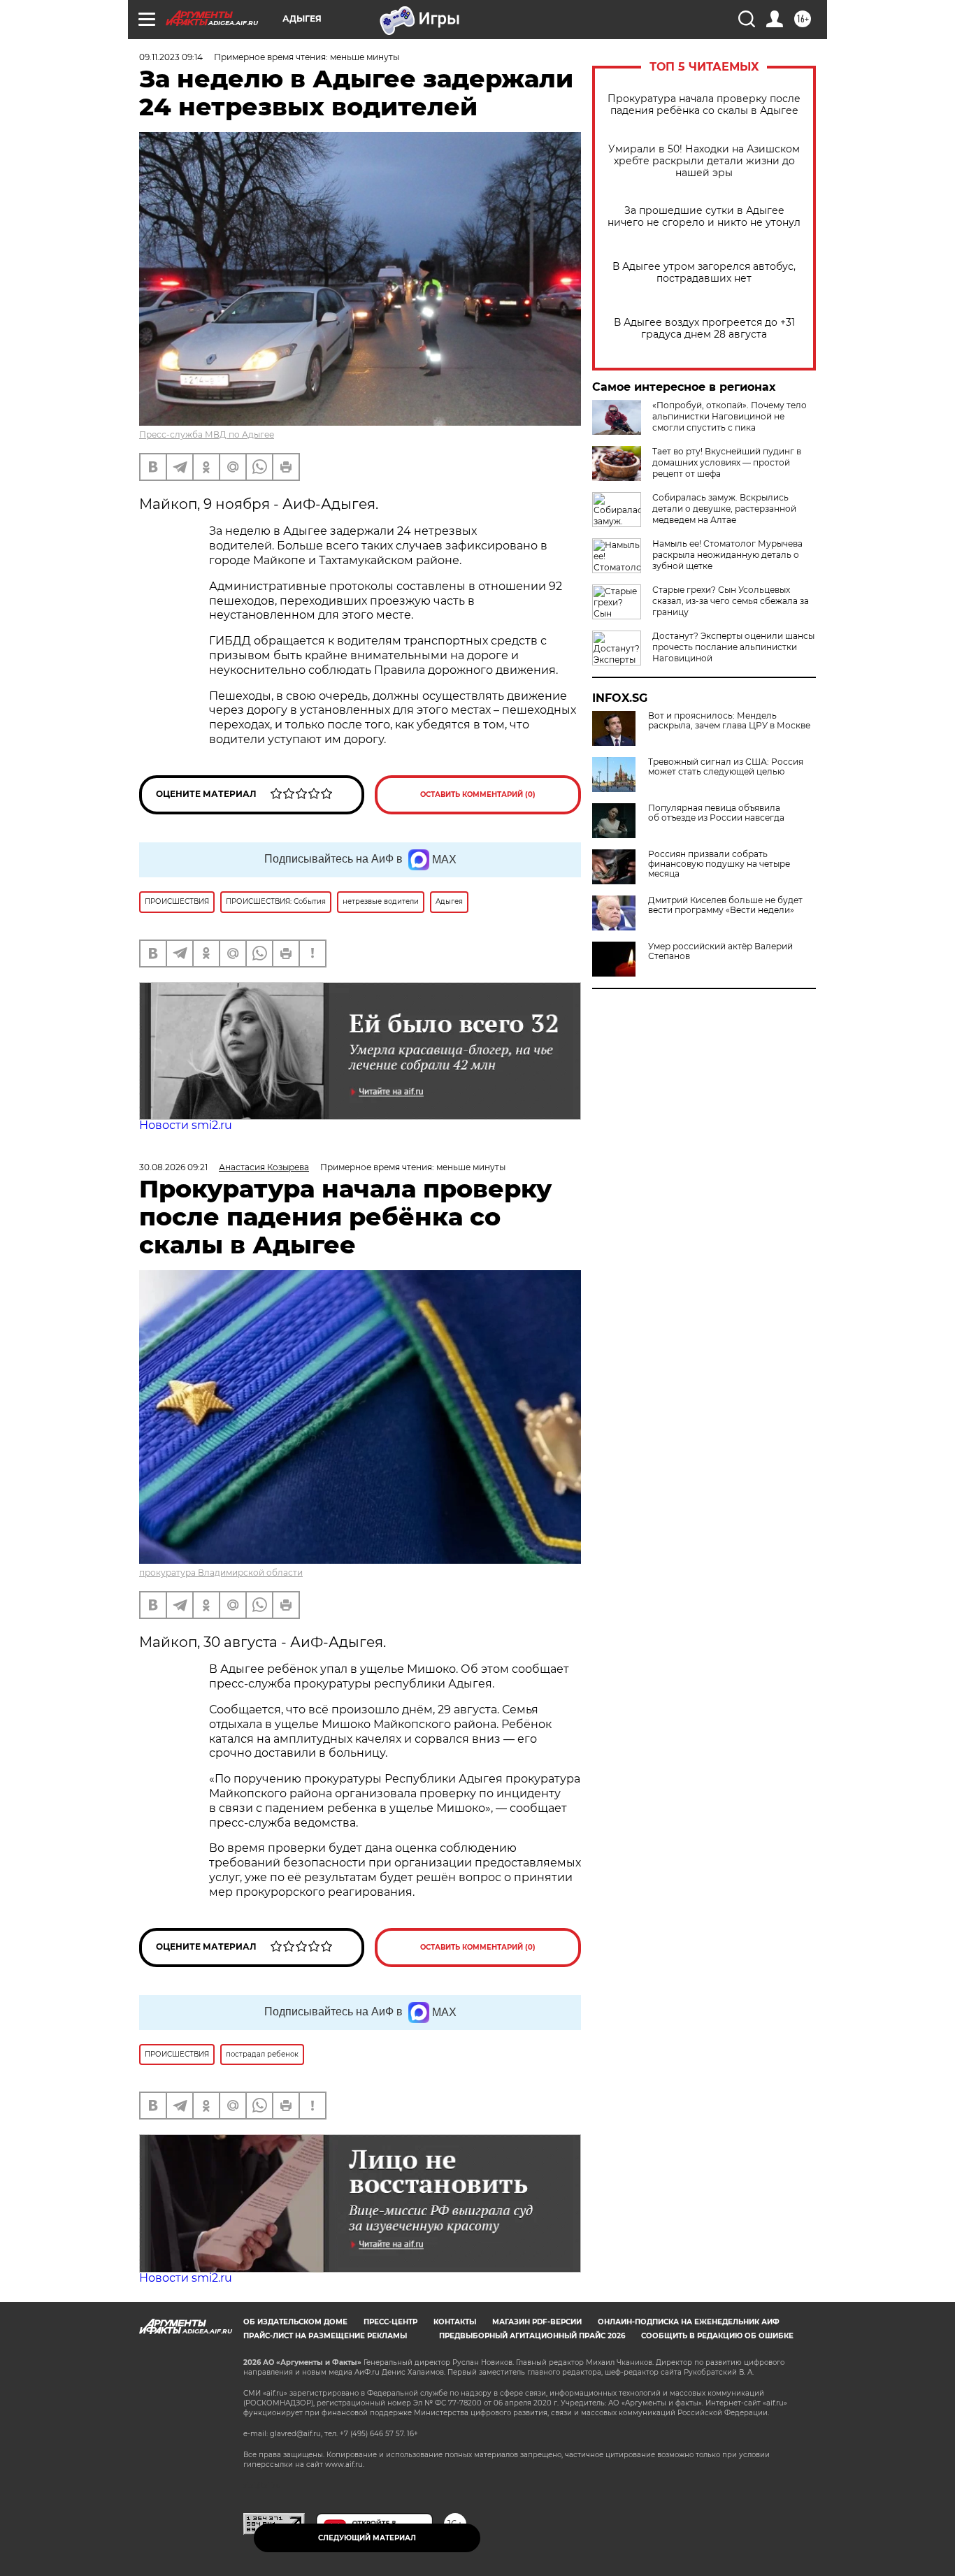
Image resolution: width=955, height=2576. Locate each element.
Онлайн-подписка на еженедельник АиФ (689, 2322)
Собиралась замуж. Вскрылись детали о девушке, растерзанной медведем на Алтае (724, 509)
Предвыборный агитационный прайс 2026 (532, 2336)
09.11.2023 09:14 (171, 57)
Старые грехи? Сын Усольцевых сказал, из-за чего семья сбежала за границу (731, 601)
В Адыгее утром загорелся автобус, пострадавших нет (704, 273)
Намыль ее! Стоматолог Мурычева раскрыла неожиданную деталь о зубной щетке (727, 555)
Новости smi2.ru (186, 1125)
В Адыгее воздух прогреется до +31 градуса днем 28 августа (704, 329)
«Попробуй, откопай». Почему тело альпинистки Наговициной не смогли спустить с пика (730, 416)
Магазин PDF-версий (537, 2322)
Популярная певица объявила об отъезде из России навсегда (716, 813)
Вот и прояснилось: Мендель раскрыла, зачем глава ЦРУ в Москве (729, 721)
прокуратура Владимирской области (221, 1573)
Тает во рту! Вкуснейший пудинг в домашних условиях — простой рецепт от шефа (727, 462)
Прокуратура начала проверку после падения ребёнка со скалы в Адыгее (704, 105)
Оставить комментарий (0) (478, 794)
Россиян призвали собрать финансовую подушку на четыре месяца (719, 864)
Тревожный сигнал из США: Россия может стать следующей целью (726, 767)
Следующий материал (367, 2538)
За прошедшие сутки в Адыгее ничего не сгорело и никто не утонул (704, 217)
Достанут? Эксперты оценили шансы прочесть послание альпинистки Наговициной (733, 647)
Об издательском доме (295, 2322)
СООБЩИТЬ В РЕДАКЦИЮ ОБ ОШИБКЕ (717, 2336)
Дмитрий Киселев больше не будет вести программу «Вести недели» (725, 905)
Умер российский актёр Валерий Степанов (720, 951)
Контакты (455, 2322)
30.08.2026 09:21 (173, 1167)
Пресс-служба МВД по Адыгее (207, 434)
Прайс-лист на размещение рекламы (325, 2336)
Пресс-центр (390, 2322)
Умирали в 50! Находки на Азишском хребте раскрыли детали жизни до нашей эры (704, 161)
